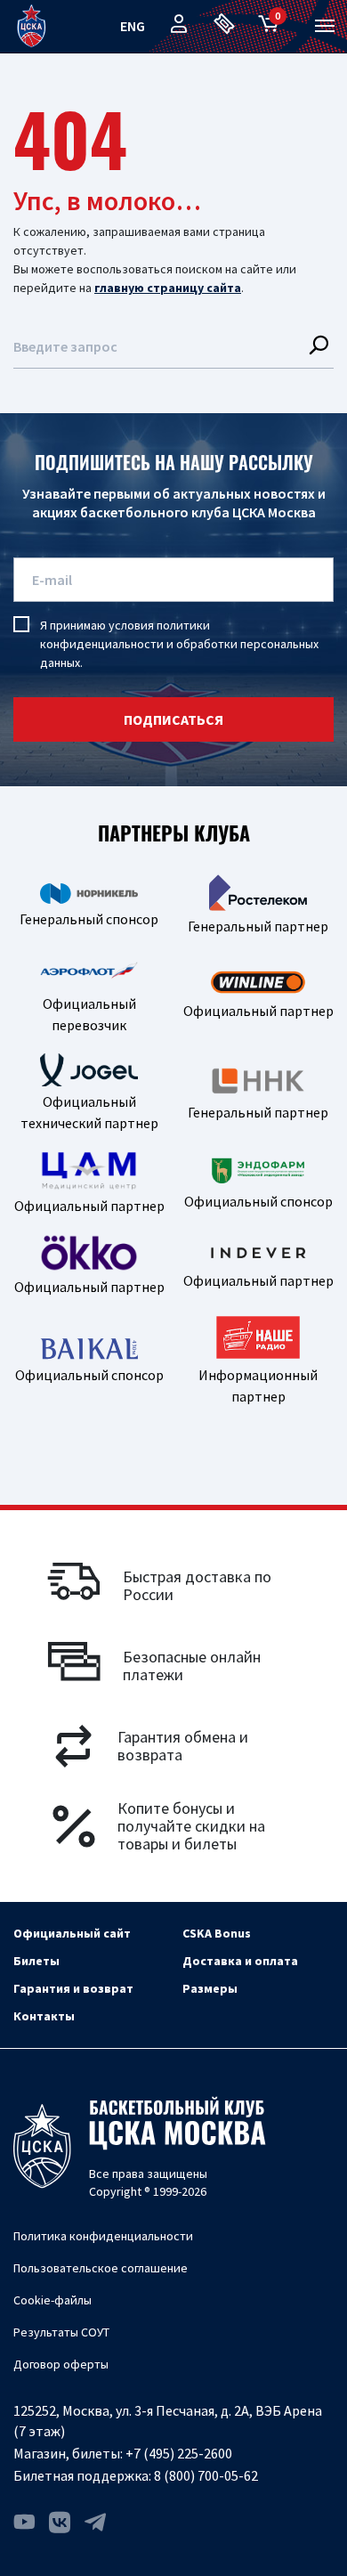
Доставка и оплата (240, 1961)
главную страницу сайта (168, 288)
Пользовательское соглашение (101, 2268)
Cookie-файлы (52, 2300)
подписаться (173, 719)
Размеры (210, 1988)
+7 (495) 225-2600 (179, 2453)
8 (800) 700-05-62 (206, 2475)
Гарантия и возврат (73, 1988)
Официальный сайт (72, 1933)
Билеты (36, 1961)
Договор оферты (61, 2364)
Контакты (44, 2016)
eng (133, 26)
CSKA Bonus (217, 1933)
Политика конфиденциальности (103, 2236)
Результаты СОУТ (61, 2332)
